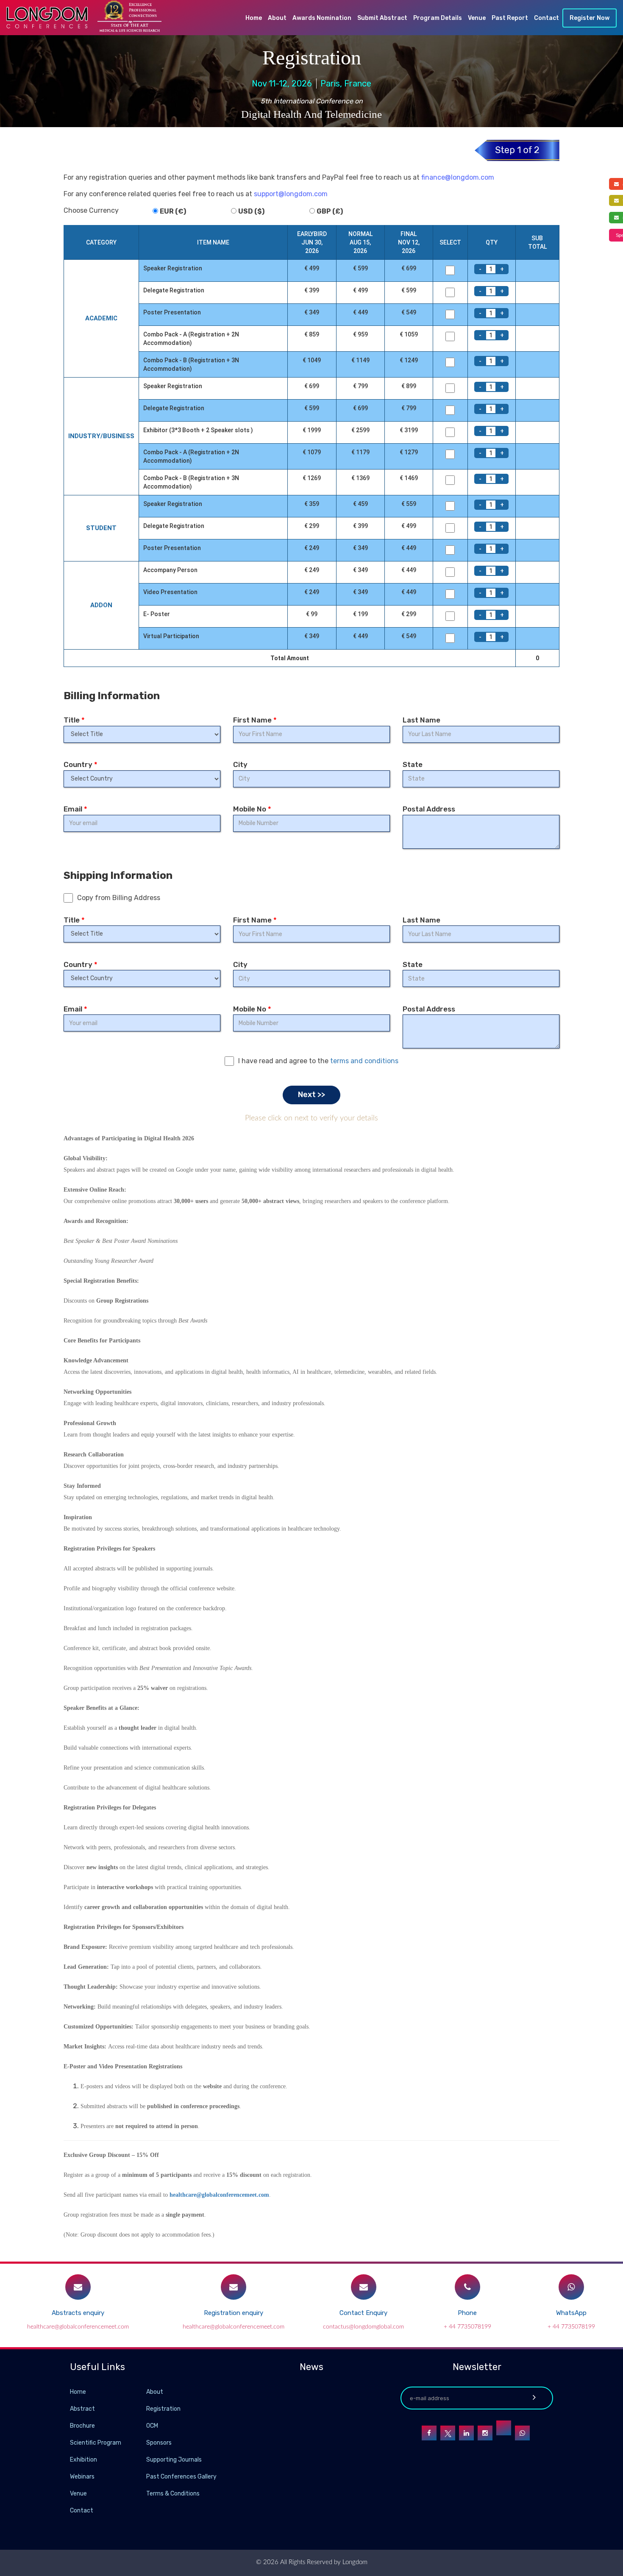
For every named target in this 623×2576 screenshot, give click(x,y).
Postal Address (429, 809)
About (277, 18)
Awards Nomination (322, 18)
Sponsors (159, 2443)
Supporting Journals (174, 2460)
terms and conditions (364, 1061)
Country (81, 764)
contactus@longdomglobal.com (363, 2327)
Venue (477, 18)
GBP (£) (330, 211)
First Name (255, 720)
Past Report (510, 18)
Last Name (421, 720)
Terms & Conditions (173, 2494)
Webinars (82, 2477)
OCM (152, 2426)
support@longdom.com (291, 194)
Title (74, 720)
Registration (163, 2409)
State (413, 764)
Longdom (354, 2562)
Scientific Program (96, 2443)
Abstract (82, 2409)
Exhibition (83, 2460)
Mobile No (252, 809)
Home (254, 18)
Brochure (82, 2426)
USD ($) (251, 211)
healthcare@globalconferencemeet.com (219, 2195)
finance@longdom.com (458, 177)
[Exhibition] (145, 2459)
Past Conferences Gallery (181, 2477)
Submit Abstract (382, 18)
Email (75, 809)
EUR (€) (173, 211)
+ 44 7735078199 (467, 2327)
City (240, 764)
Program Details (438, 18)
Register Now (590, 18)
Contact (547, 18)
